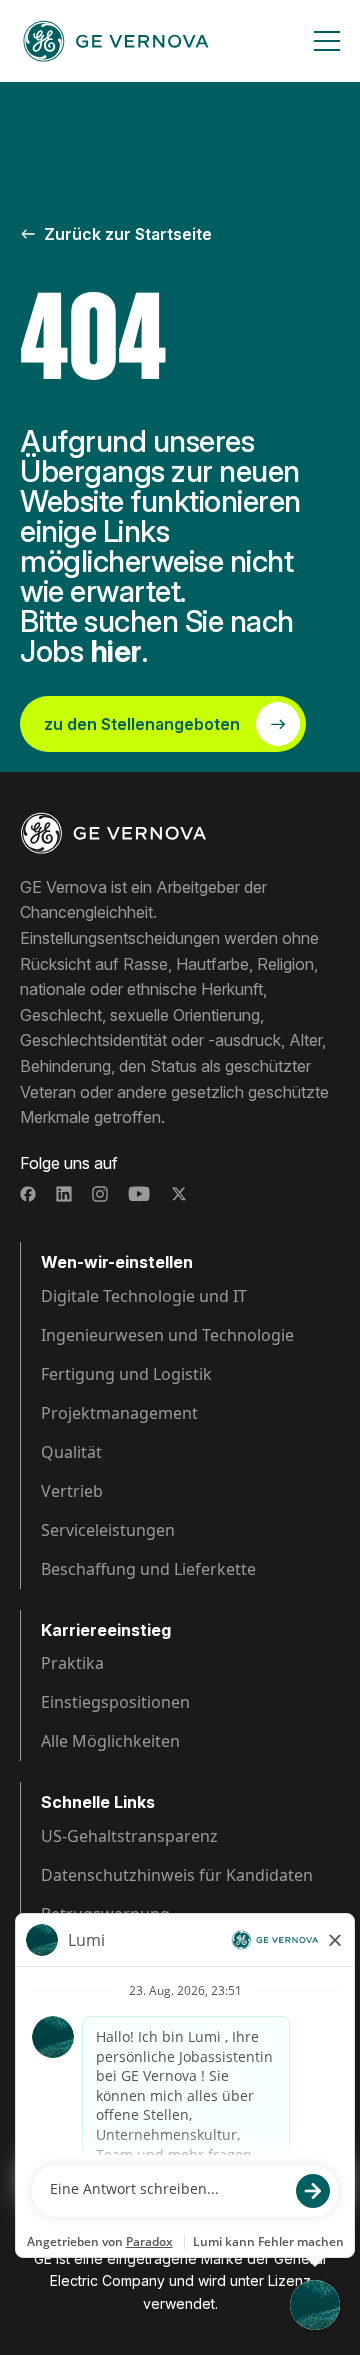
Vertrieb (72, 1491)
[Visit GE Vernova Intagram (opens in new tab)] (100, 1194)
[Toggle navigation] (327, 41)
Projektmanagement (119, 1413)
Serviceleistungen (108, 1530)
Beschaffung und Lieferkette (148, 1569)
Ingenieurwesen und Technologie (167, 1335)
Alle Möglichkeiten (110, 1741)
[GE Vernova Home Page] (116, 41)
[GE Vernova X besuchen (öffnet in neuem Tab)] (179, 1194)
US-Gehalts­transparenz (129, 1836)
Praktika (72, 1663)
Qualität (71, 1452)
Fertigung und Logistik (126, 1374)
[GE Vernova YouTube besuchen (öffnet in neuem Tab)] (139, 1194)
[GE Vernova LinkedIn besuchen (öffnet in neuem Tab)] (64, 1194)
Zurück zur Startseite (128, 234)
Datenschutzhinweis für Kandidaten (177, 1875)
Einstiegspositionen (115, 1702)
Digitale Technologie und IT (144, 1296)
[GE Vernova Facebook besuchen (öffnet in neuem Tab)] (28, 1194)
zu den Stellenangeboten (142, 724)
